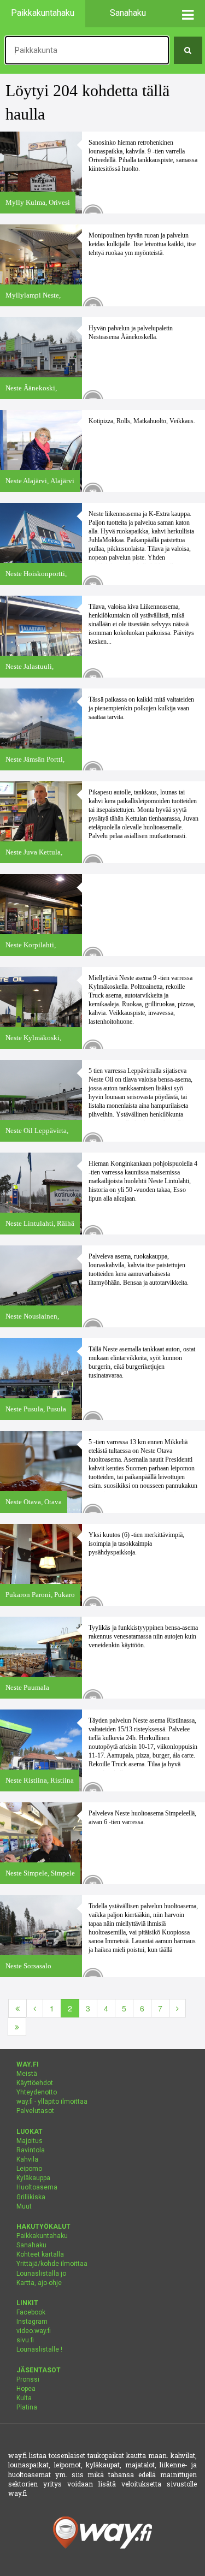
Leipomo (29, 2169)
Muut (24, 2206)
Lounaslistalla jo (41, 2274)
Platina (27, 2407)
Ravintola (31, 2150)
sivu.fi (25, 2340)
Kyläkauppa (33, 2178)
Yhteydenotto (37, 2092)
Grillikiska (31, 2197)
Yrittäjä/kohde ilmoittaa (52, 2264)
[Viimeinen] (17, 2027)
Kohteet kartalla (40, 2254)
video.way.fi (34, 2331)
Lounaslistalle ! (39, 2349)
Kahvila (27, 2159)
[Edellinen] (35, 2008)
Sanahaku (31, 2245)
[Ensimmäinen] (17, 2008)
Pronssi (28, 2379)
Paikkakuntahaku (42, 2236)
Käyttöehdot (35, 2083)
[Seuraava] (177, 2008)
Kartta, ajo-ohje (39, 2283)
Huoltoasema (37, 2187)
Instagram (32, 2322)
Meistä (27, 2074)
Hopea (26, 2389)
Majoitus (30, 2141)
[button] (188, 14)
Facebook (31, 2312)
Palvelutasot (35, 2111)
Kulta (24, 2398)
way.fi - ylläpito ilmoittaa (52, 2102)
